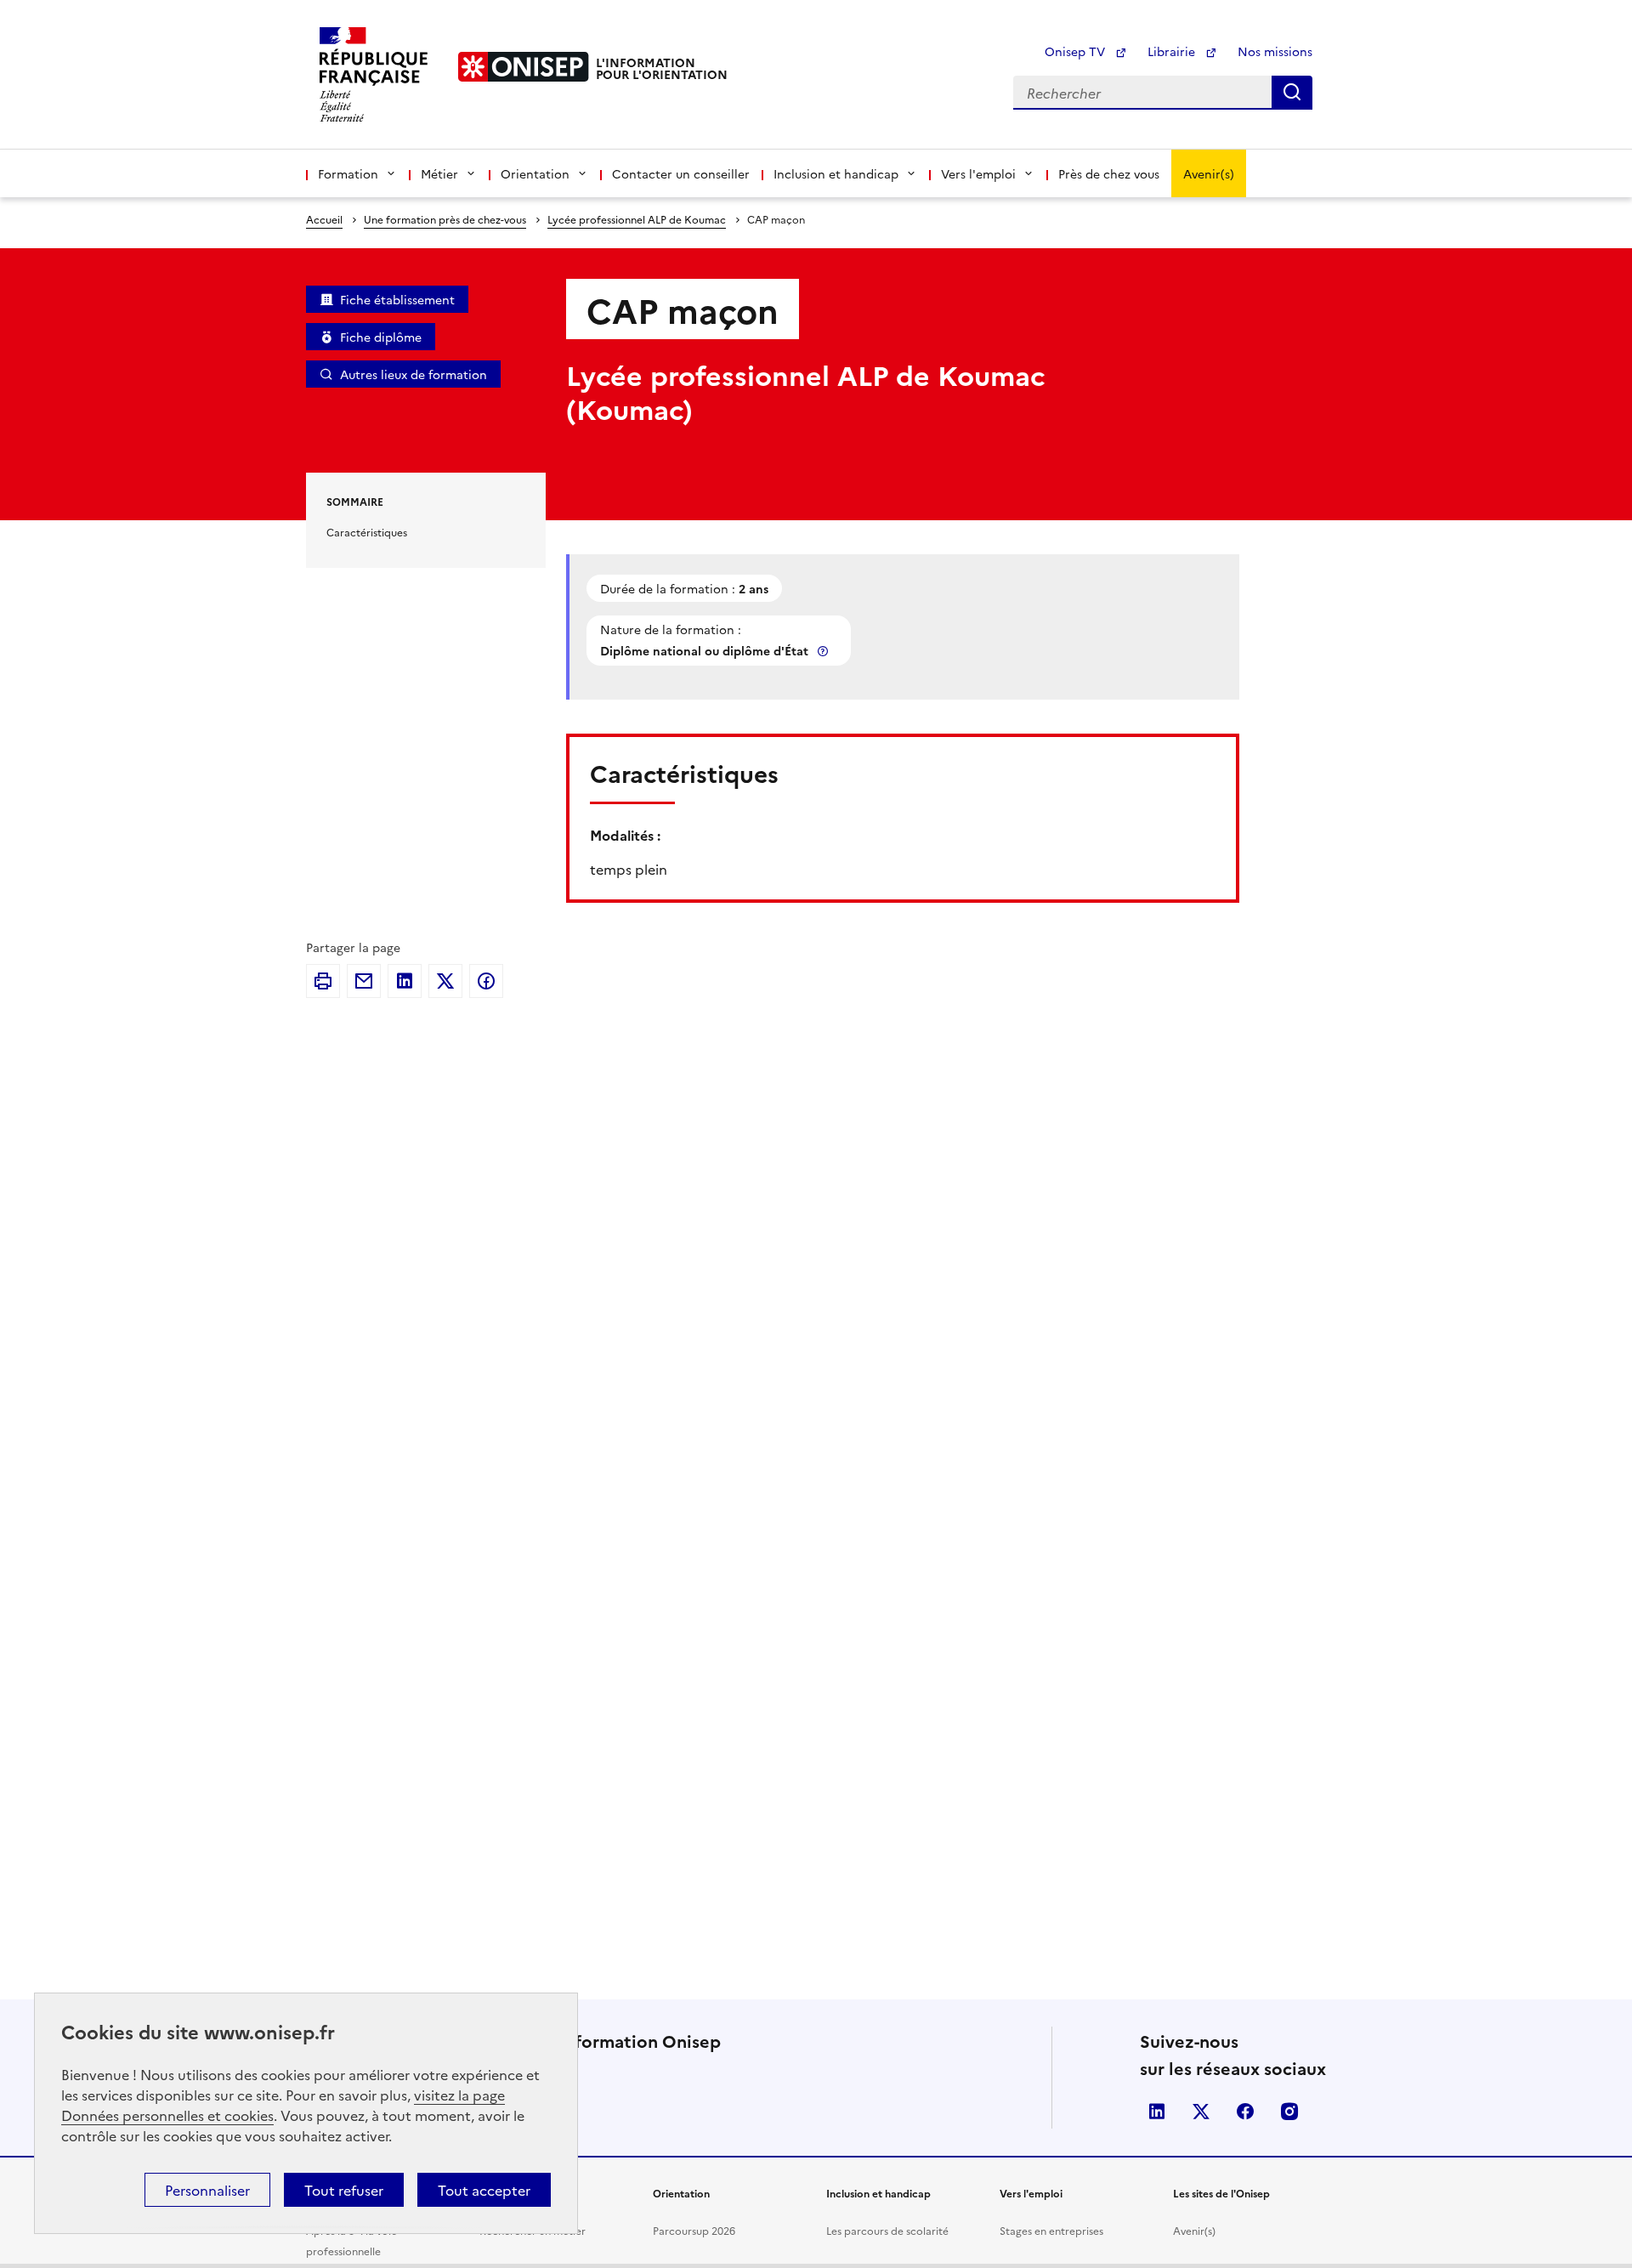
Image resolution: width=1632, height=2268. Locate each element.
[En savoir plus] (824, 651)
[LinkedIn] (405, 981)
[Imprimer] (323, 981)
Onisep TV (1077, 51)
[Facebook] (486, 981)
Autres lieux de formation (414, 374)
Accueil (324, 219)
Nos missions (1275, 51)
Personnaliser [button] (207, 2190)
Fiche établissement (397, 299)
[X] (445, 981)
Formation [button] (348, 173)
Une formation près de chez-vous (445, 219)
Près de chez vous (1109, 173)
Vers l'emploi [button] (978, 173)
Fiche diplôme (381, 337)
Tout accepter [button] (484, 2190)
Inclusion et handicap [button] (836, 173)
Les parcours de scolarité (887, 2230)
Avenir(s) (1209, 173)
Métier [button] (439, 173)
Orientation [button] (535, 173)
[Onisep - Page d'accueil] (524, 67)
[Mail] (364, 981)
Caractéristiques (367, 532)
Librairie (1173, 51)
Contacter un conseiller (681, 173)
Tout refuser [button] (344, 2190)
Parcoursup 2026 (694, 2230)
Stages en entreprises (1051, 2230)
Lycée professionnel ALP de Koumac (637, 219)
